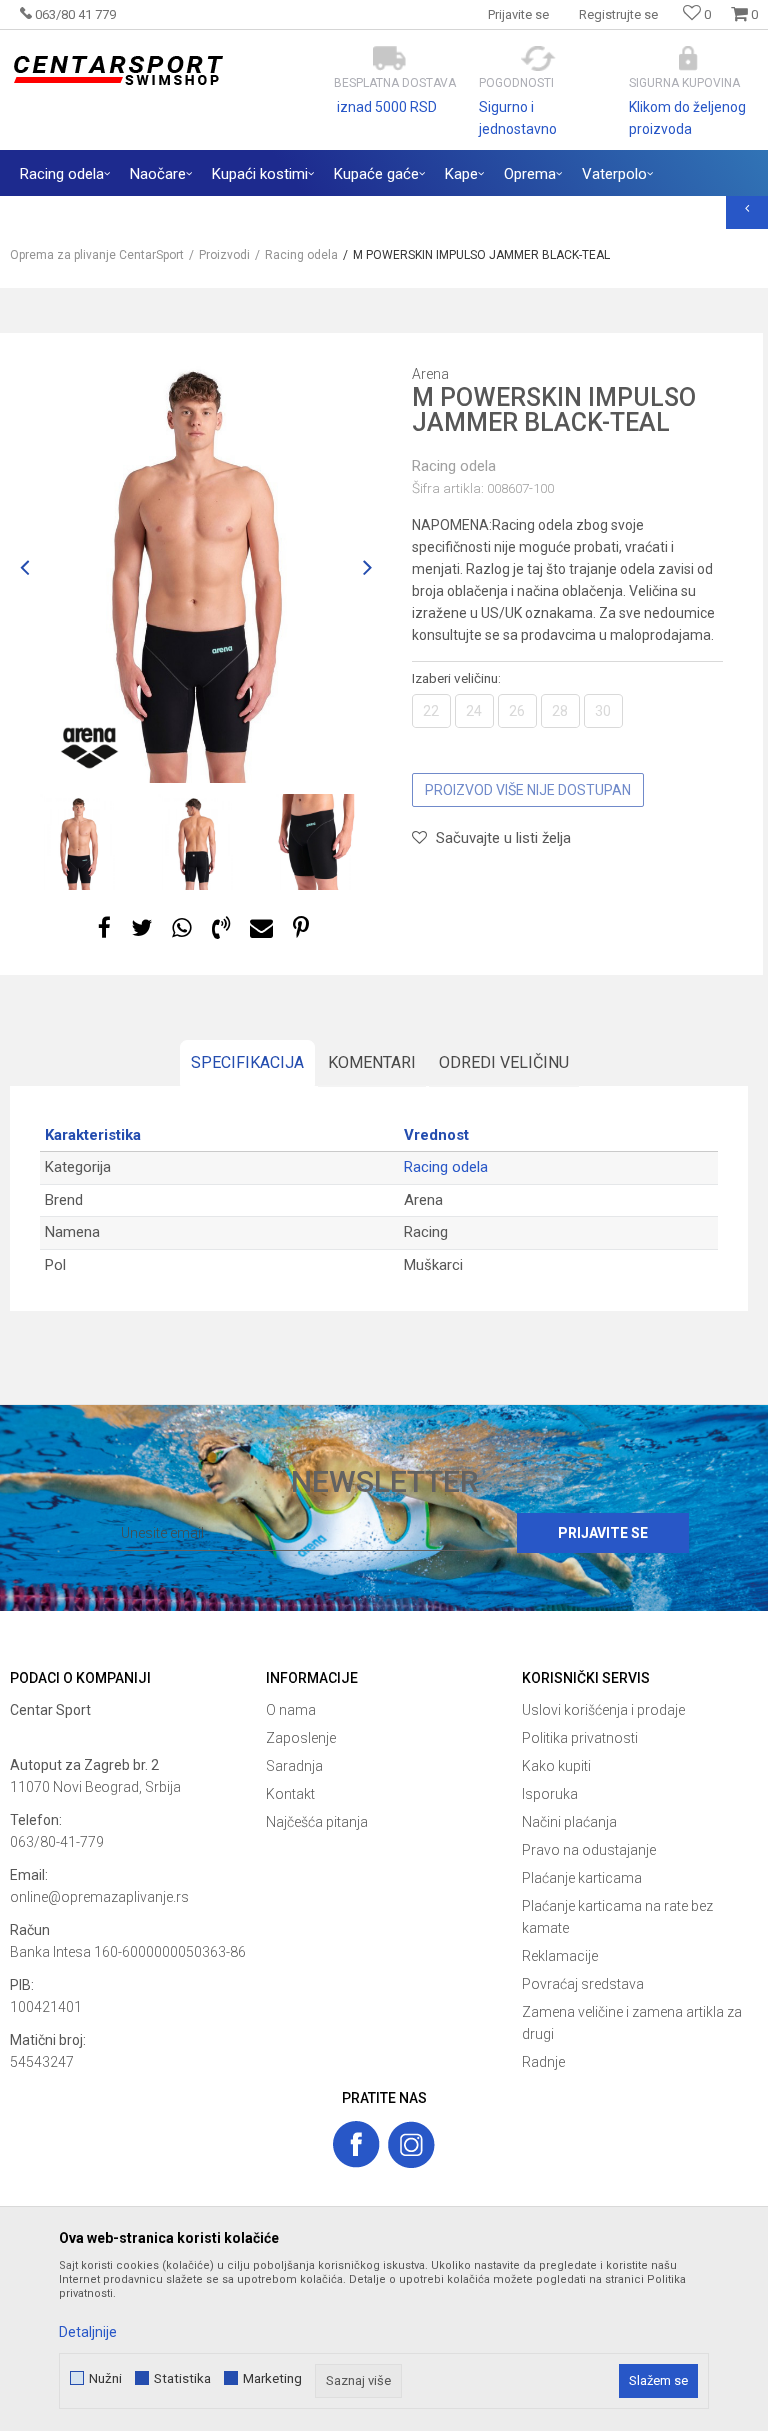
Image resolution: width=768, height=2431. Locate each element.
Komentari (372, 1062)
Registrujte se (618, 14)
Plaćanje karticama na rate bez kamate (617, 1917)
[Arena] (89, 748)
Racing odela (454, 466)
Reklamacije (560, 1956)
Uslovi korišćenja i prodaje (603, 1710)
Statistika (182, 2378)
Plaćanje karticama (582, 1878)
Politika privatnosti (580, 1738)
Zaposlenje (301, 1738)
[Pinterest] (301, 928)
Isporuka (550, 1794)
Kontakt (290, 1794)
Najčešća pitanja (317, 1822)
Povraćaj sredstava (583, 1984)
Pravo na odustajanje (589, 1850)
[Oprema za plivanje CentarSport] (117, 70)
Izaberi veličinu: (456, 678)
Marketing (272, 2378)
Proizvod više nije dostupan (528, 790)
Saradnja (294, 1766)
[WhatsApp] (182, 928)
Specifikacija (247, 1062)
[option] (196, 568)
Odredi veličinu (504, 1062)
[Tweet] (141, 928)
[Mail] (261, 928)
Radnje (543, 2062)
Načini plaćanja (569, 1822)
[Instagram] (411, 2144)
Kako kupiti (556, 1766)
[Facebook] (104, 928)
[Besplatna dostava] (389, 58)
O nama (291, 1710)
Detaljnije (88, 2332)
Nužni (105, 2378)
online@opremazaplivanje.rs (99, 1897)
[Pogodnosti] (538, 58)
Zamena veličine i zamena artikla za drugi (632, 2023)
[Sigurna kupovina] (688, 58)
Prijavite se (603, 1533)
